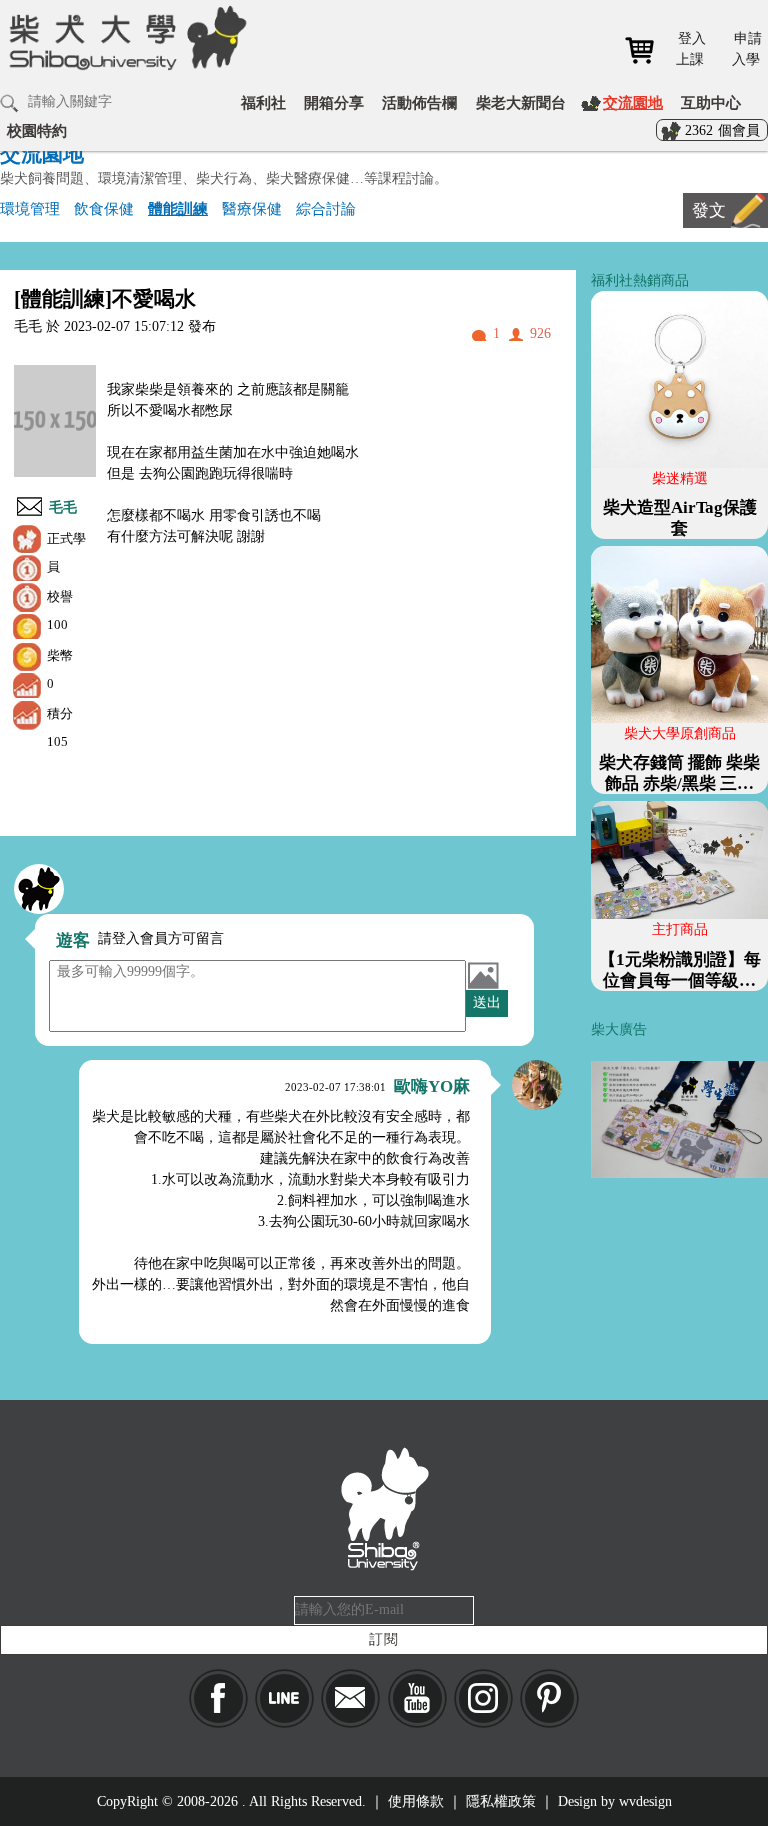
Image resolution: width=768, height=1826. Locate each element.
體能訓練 (178, 208)
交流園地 (633, 102)
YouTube (417, 1698)
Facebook (218, 1698)
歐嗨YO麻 (432, 1086)
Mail (350, 1698)
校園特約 (37, 130)
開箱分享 (334, 102)
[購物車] (646, 50)
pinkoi (549, 1698)
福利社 (263, 102)
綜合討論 (326, 208)
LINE (284, 1698)
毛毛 (63, 507)
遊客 (73, 940)
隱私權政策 (501, 1801)
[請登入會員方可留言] (39, 889)
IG (483, 1698)
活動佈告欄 (419, 102)
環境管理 (30, 208)
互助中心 (711, 102)
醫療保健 (252, 208)
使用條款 (416, 1801)
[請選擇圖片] (483, 975)
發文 (709, 210)
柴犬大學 (124, 51)
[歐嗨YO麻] (537, 1085)
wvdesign (645, 1801)
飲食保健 (104, 208)
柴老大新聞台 (521, 102)
